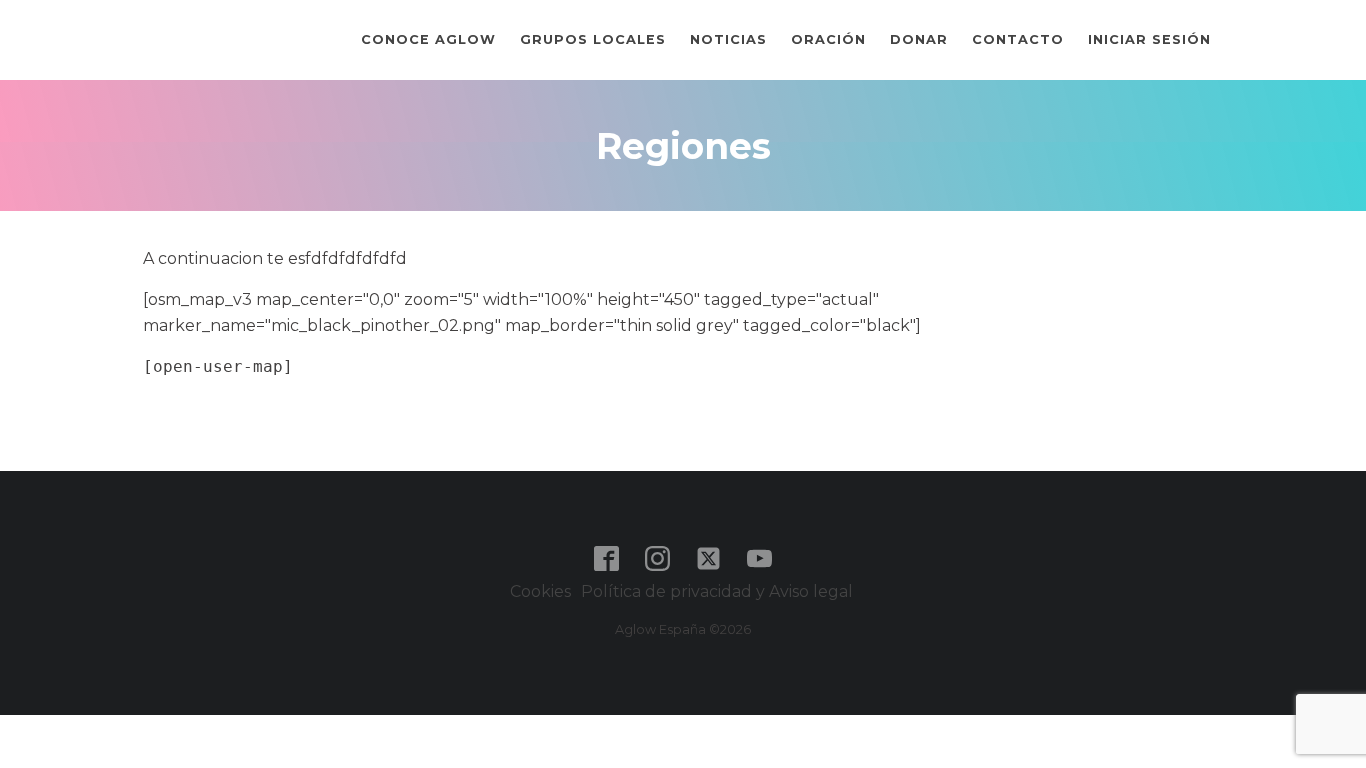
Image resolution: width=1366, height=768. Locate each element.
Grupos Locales (593, 39)
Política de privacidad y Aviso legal (719, 591)
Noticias (728, 39)
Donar (919, 39)
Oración (828, 39)
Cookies (540, 591)
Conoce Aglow (428, 39)
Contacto (1018, 39)
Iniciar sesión (1149, 39)
